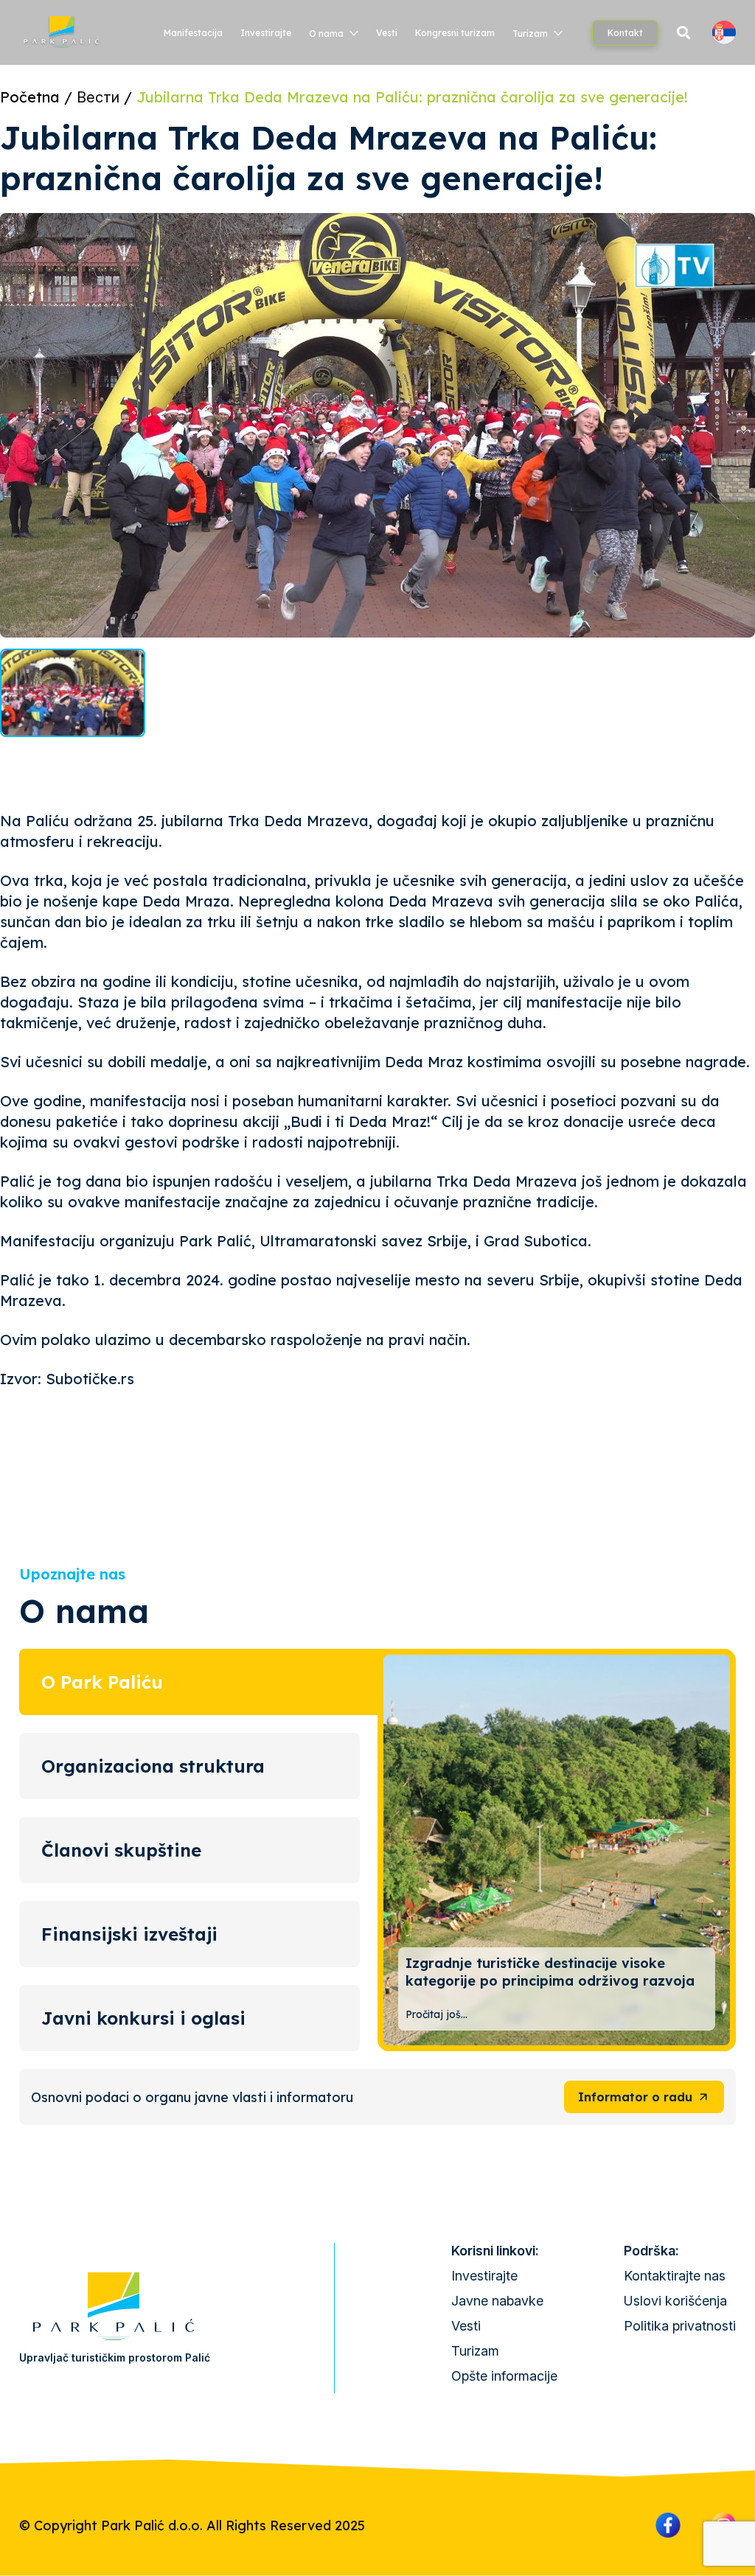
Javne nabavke (497, 2301)
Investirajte (266, 33)
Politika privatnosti (680, 2326)
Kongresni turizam (455, 33)
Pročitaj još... (436, 2014)
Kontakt (625, 33)
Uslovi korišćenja (675, 2301)
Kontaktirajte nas (675, 2276)
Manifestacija (193, 33)
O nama (326, 34)
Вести (98, 97)
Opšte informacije (504, 2376)
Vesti (387, 33)
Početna (30, 97)
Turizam (530, 34)
